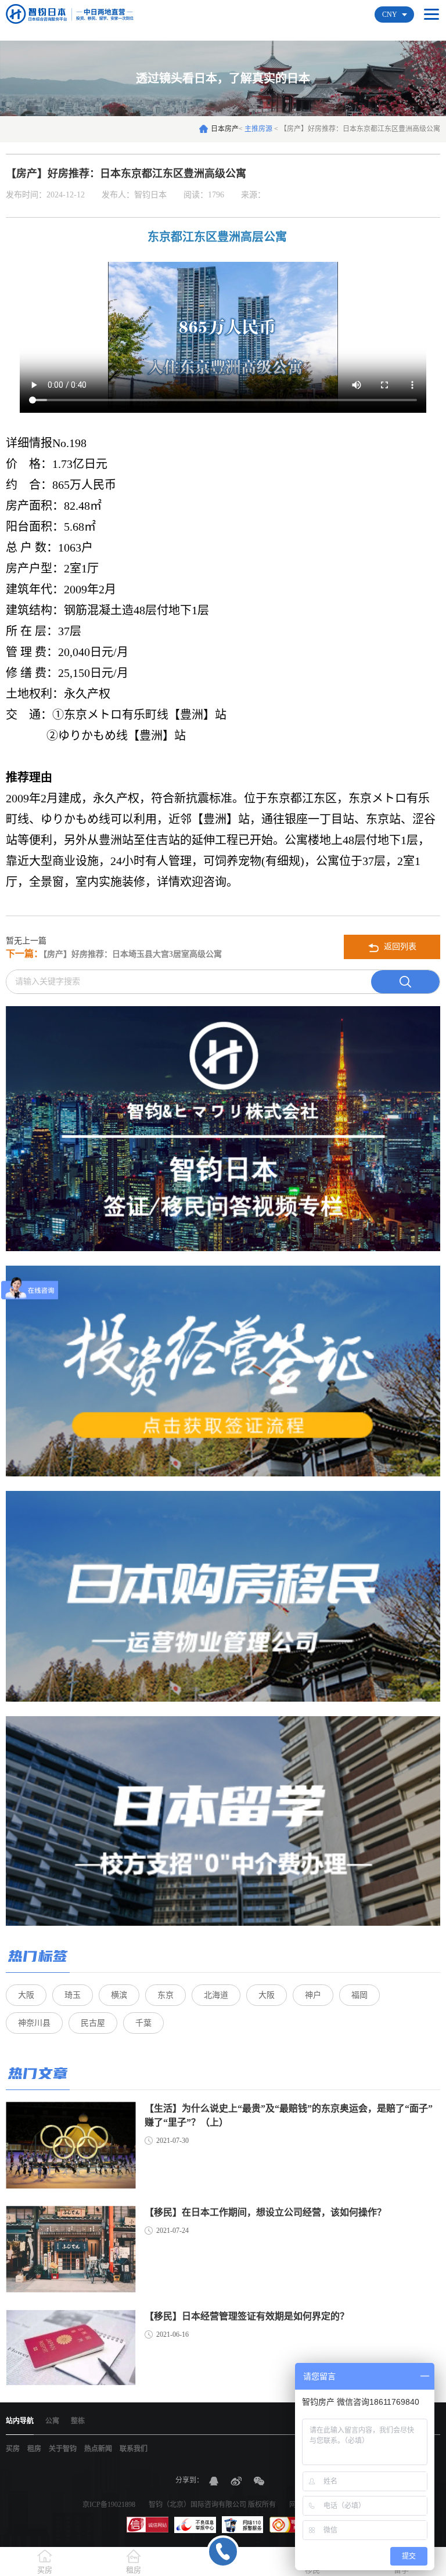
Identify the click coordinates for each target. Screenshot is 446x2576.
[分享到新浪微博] (236, 2481)
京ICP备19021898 (109, 2505)
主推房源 (259, 129)
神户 (313, 1995)
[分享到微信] (259, 2481)
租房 (34, 2449)
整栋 (78, 2421)
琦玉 (73, 1995)
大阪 (26, 1995)
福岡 (359, 1995)
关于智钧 (63, 2449)
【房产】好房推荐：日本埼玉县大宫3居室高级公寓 (114, 954)
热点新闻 (98, 2449)
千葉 (143, 2023)
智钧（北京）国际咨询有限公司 (197, 2505)
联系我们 (134, 2449)
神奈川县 (34, 2023)
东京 (166, 1995)
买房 (13, 2449)
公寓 (52, 2421)
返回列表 (399, 947)
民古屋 (93, 2023)
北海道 (216, 1995)
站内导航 (20, 2421)
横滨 (119, 1995)
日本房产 (225, 129)
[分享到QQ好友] (214, 2481)
